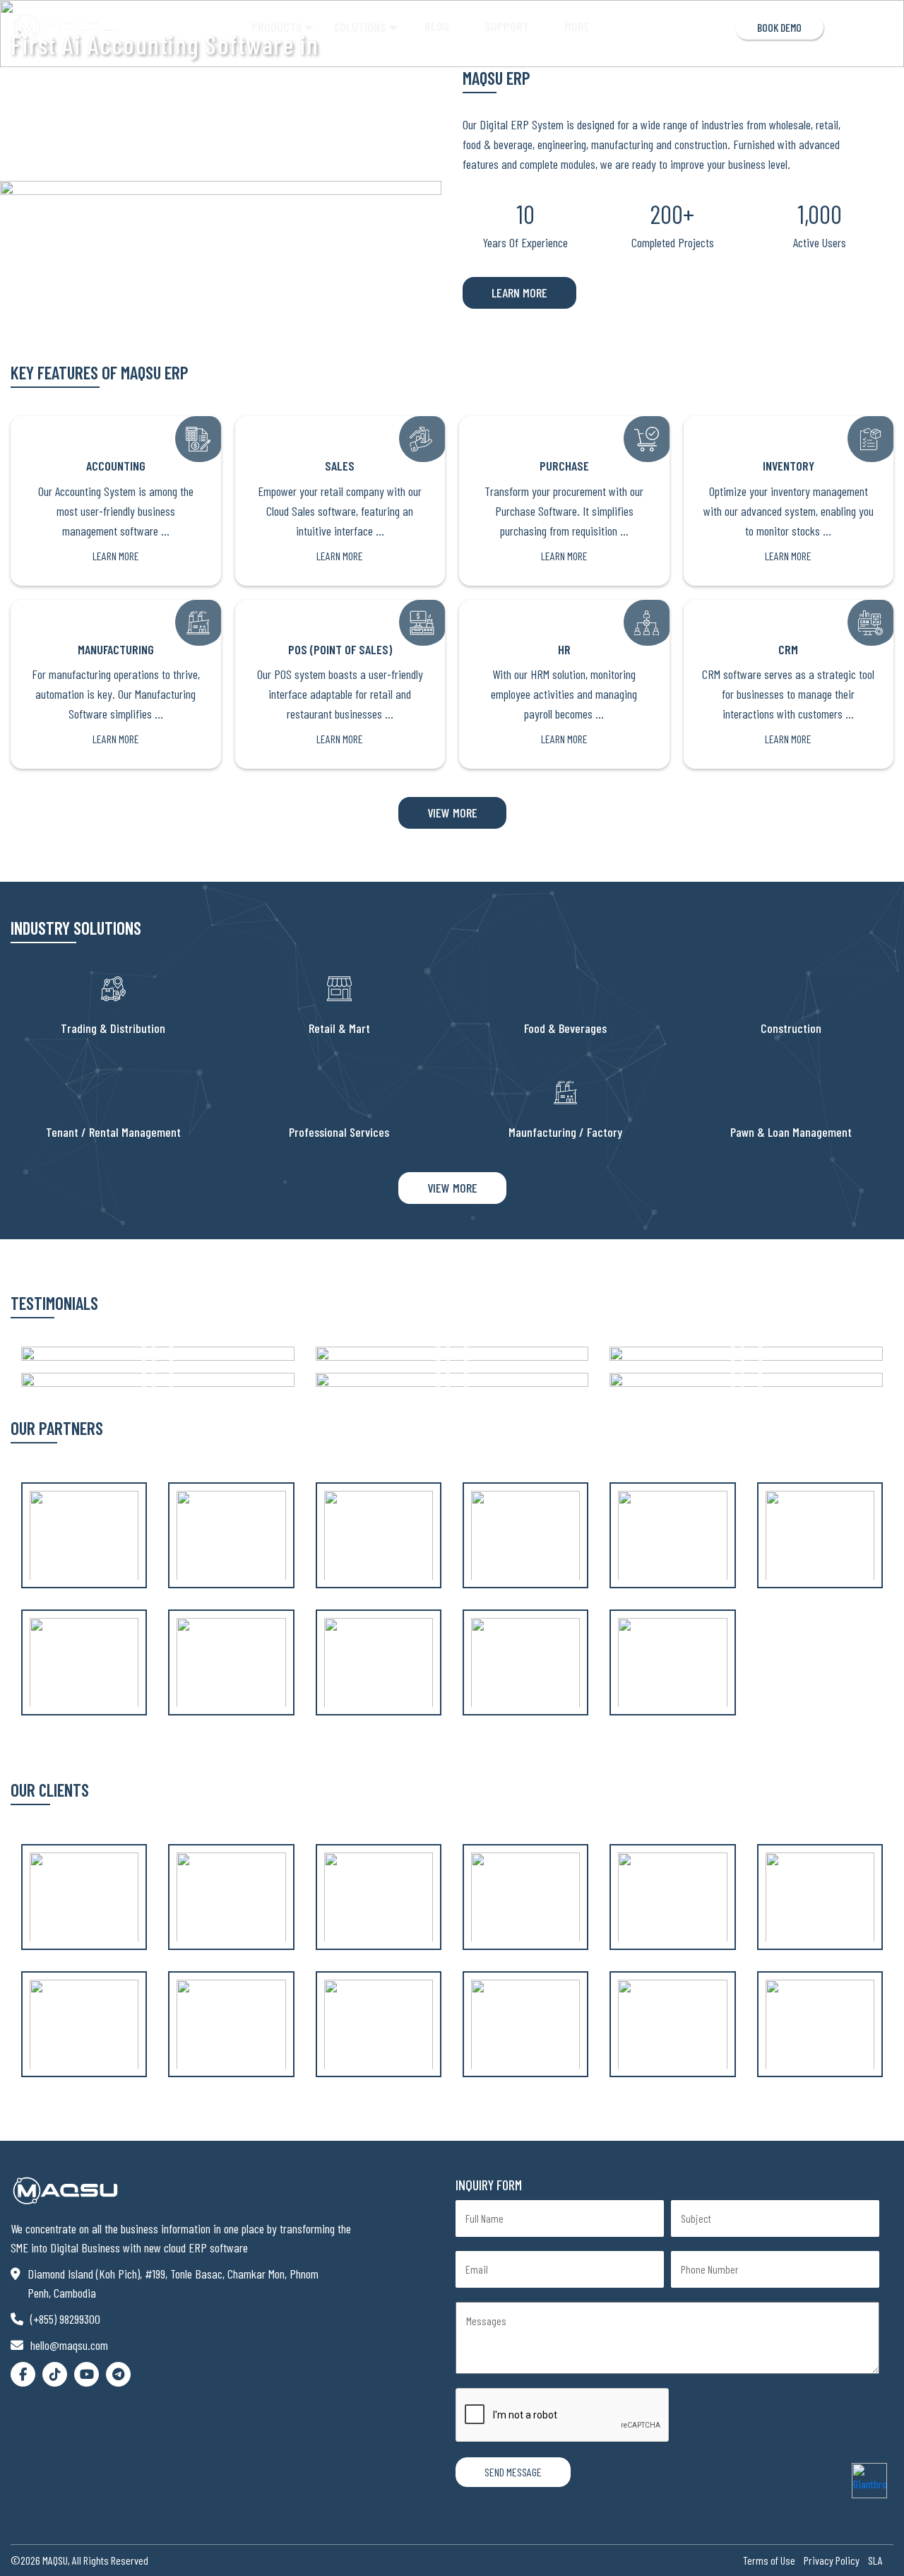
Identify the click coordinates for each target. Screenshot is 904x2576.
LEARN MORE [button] (519, 293)
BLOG (437, 26)
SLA (875, 2560)
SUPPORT (507, 26)
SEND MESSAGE (513, 2472)
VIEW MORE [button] (452, 813)
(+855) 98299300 (65, 2319)
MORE (577, 26)
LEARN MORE (116, 556)
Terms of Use (769, 2560)
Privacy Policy (832, 2560)
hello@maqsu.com (69, 2345)
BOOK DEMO (779, 27)
